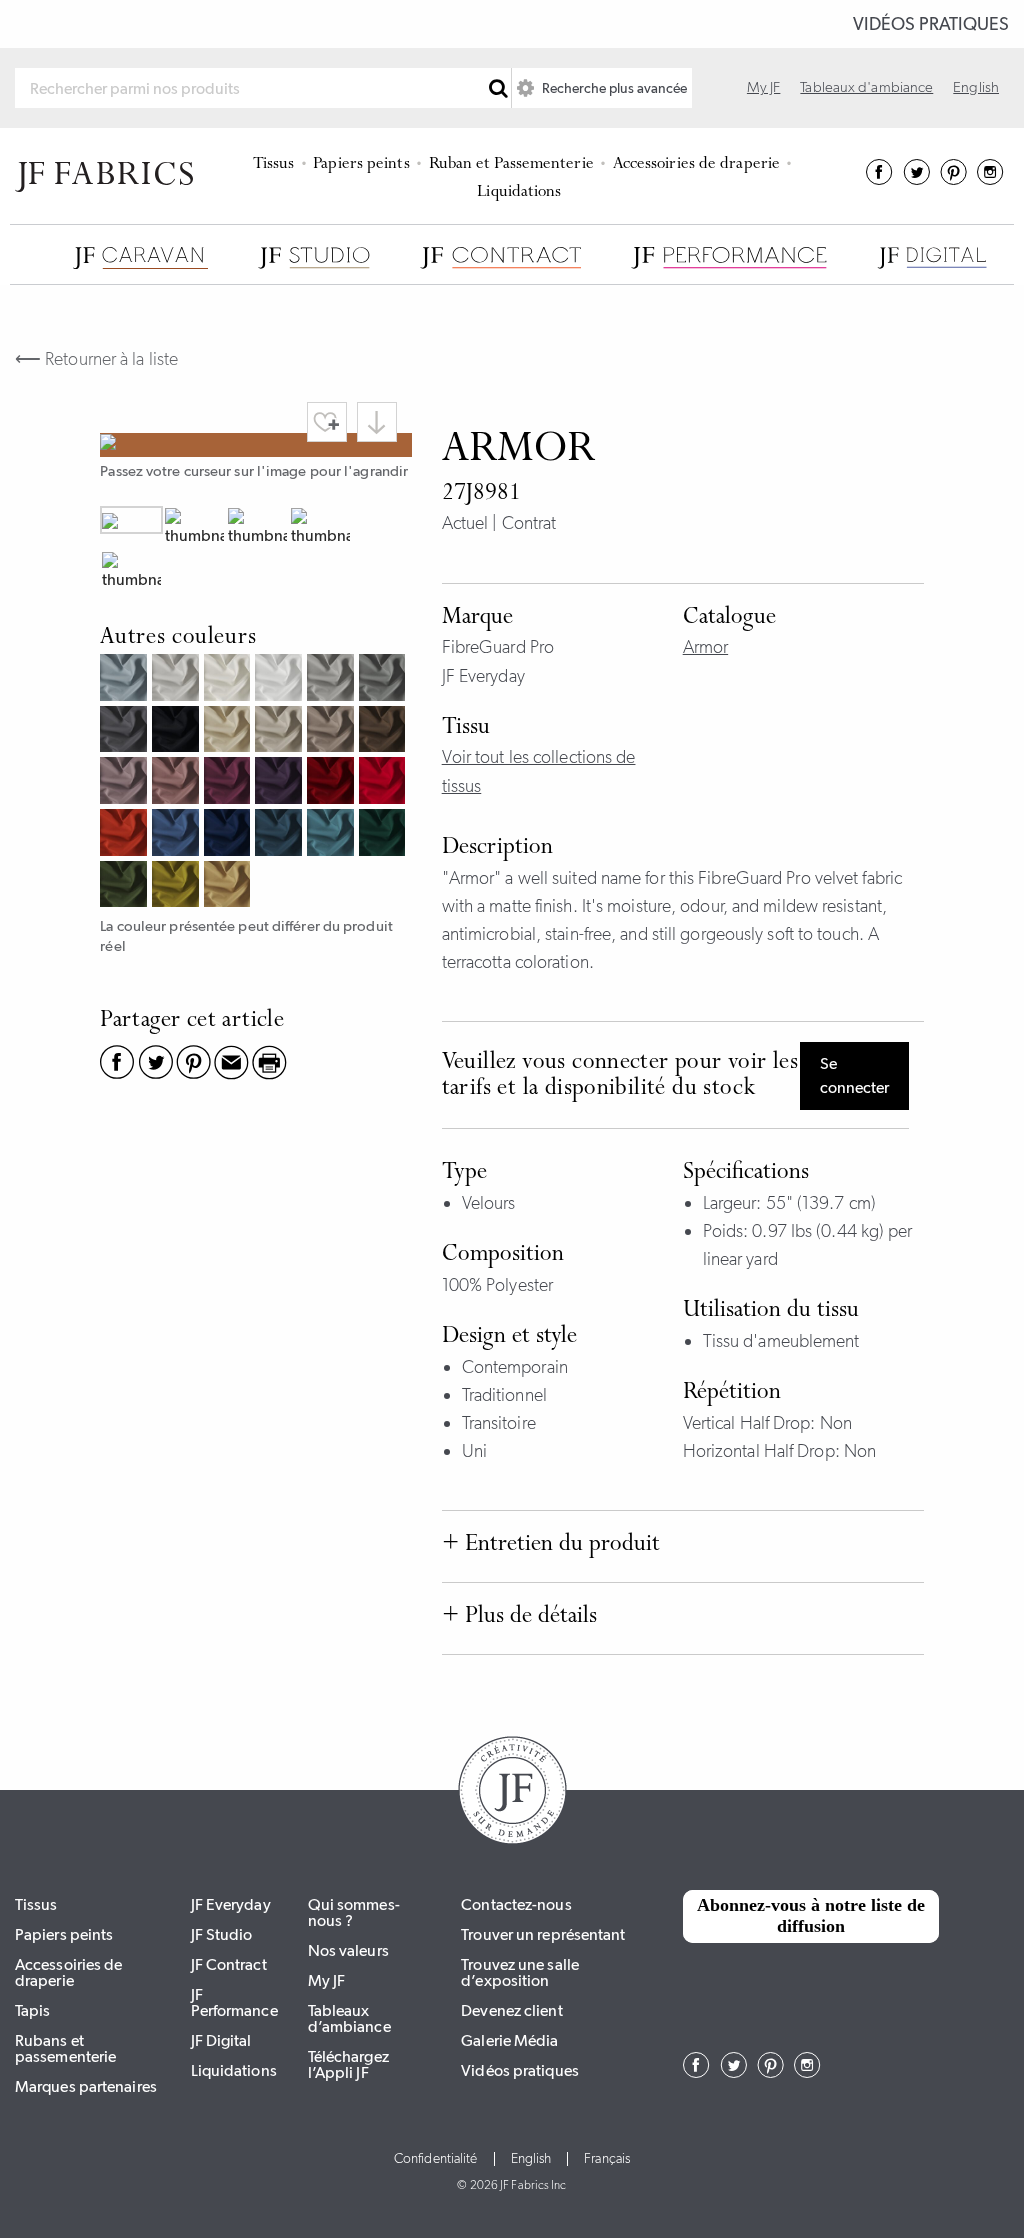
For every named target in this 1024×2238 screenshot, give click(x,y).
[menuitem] (276, 162)
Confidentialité (436, 2159)
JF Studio (222, 1934)
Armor (706, 647)
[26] (126, 835)
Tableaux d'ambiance (866, 87)
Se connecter (854, 1075)
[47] (230, 783)
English (976, 87)
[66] (178, 835)
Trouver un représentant (543, 1934)
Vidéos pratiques (931, 24)
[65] (333, 835)
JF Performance (234, 2002)
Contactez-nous (516, 1904)
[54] (126, 783)
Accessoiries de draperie (696, 164)
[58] (281, 783)
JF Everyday (231, 1904)
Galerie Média (509, 2040)
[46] (333, 783)
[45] (385, 783)
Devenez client (511, 2010)
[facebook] (879, 179)
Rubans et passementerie (65, 2048)
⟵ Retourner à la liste (96, 359)
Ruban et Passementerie (511, 164)
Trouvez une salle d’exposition (520, 1972)
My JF (764, 87)
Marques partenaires (86, 2086)
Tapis (33, 2010)
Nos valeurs (348, 1950)
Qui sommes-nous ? (354, 1912)
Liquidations (519, 192)
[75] (178, 887)
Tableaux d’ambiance (349, 2018)
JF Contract (229, 1964)
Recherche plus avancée (613, 88)
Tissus (274, 164)
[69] (230, 835)
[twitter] (916, 179)
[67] (281, 835)
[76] (126, 887)
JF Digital (221, 2040)
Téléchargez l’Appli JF (348, 2064)
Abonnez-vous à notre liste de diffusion (811, 1916)
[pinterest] (953, 179)
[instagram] (990, 179)
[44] (178, 783)
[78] (385, 835)
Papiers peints (361, 164)
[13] (230, 887)
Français (607, 2159)
